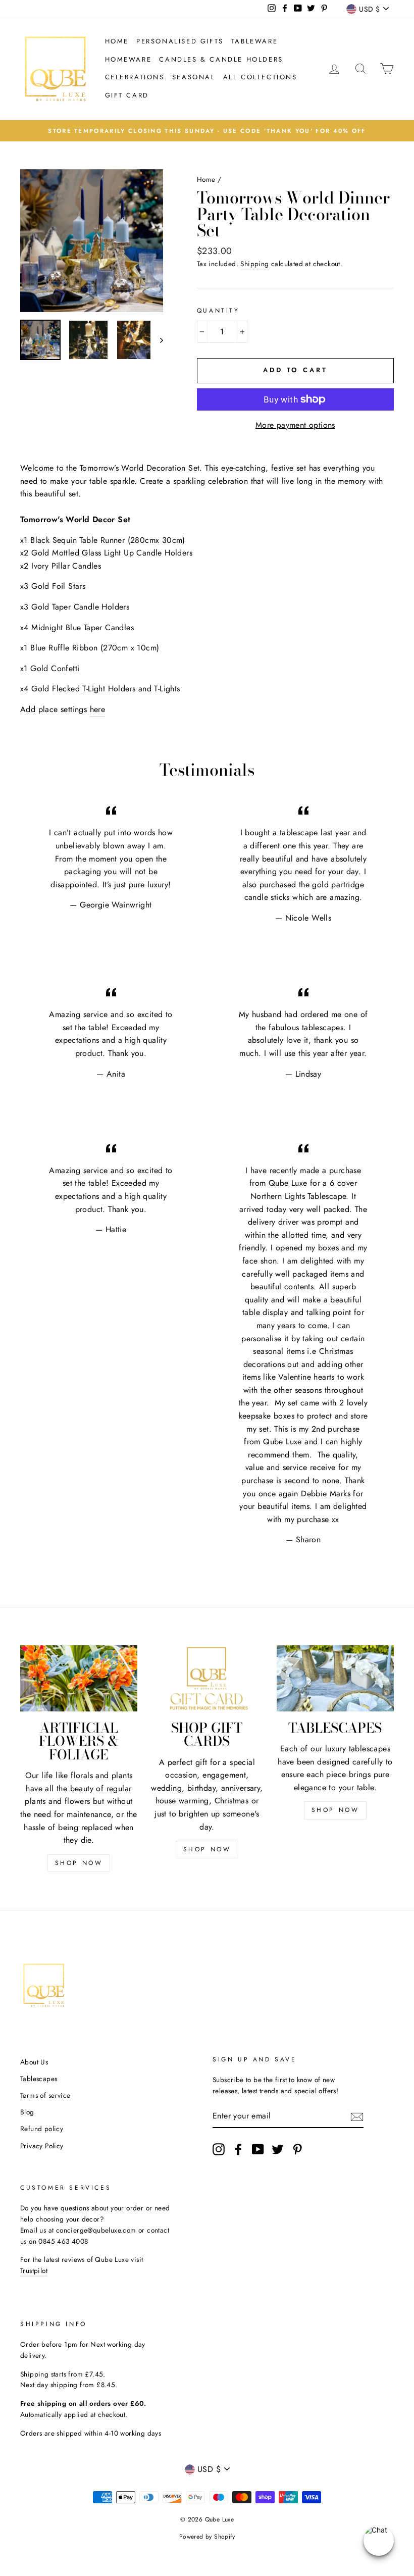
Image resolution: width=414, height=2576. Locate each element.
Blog (27, 2112)
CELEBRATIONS (135, 77)
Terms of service (45, 2095)
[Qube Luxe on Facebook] (238, 2149)
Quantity (218, 311)
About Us (34, 2062)
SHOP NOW (79, 1863)
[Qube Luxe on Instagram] (219, 2149)
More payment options (295, 425)
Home (117, 41)
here (98, 709)
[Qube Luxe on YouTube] (258, 2149)
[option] (207, 131)
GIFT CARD (127, 95)
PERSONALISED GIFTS (180, 41)
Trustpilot (34, 2270)
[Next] (157, 340)
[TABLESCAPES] (335, 1678)
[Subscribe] (357, 2116)
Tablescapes (39, 2079)
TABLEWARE (254, 41)
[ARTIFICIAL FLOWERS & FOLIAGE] (79, 1678)
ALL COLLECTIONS (260, 77)
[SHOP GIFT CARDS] (207, 1678)
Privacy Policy (42, 2146)
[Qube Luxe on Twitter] (278, 2149)
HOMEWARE (128, 59)
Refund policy (42, 2129)
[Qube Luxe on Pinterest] (297, 2149)
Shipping (254, 264)
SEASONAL (194, 77)
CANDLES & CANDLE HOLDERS (221, 59)
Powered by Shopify (207, 2537)
